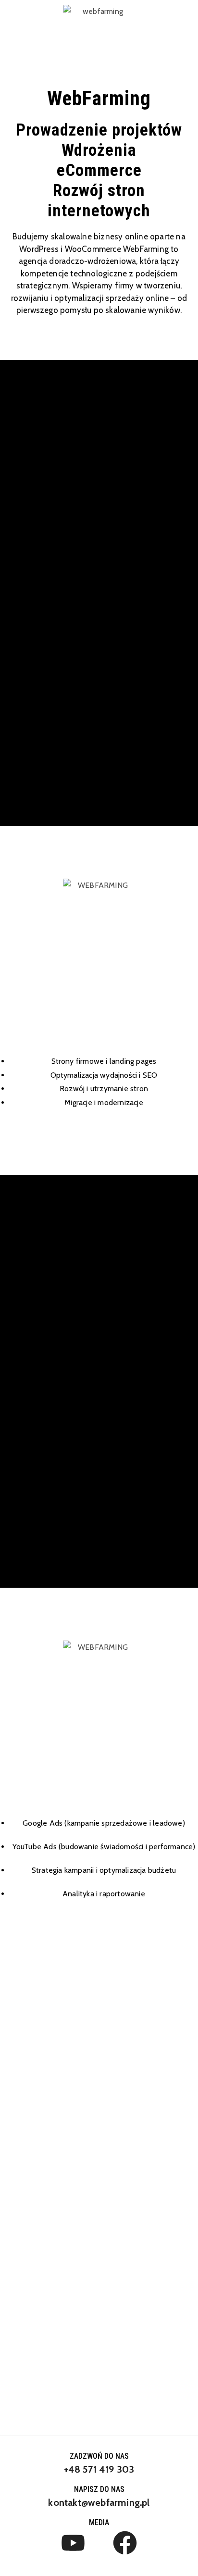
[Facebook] (125, 2543)
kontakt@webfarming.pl (99, 2502)
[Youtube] (73, 2543)
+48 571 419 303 (99, 2469)
